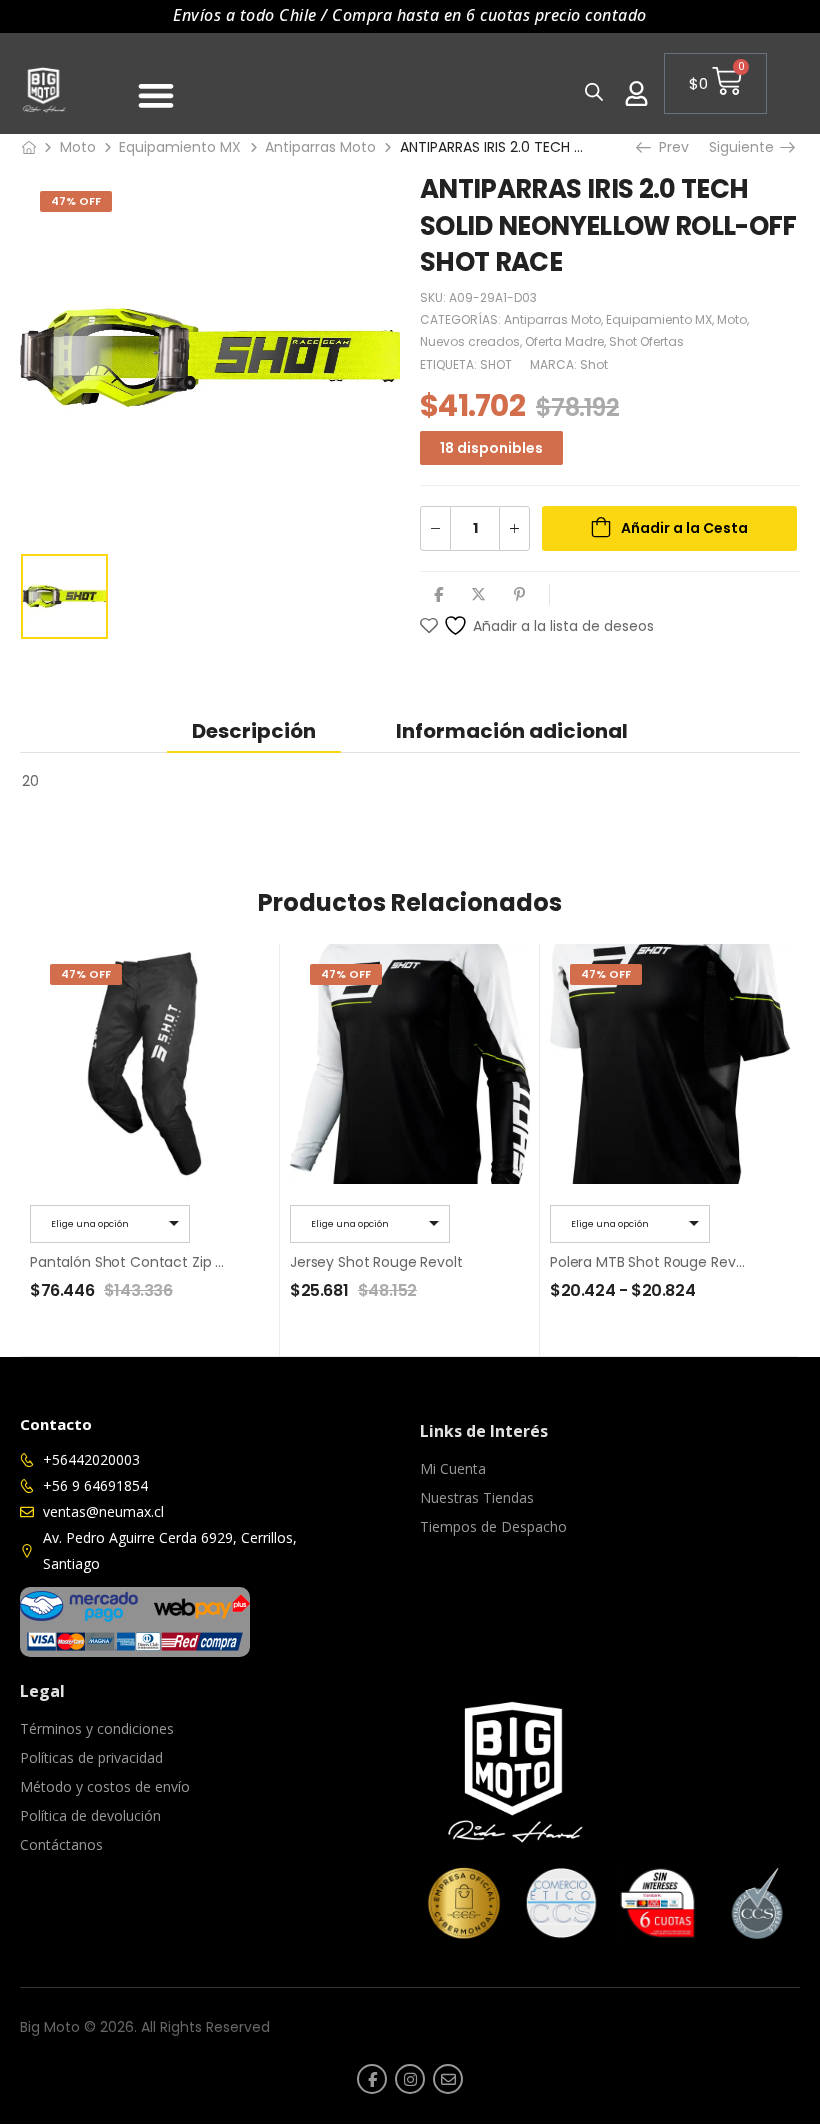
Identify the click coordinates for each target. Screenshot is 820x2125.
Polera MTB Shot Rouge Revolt (651, 1262)
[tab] (254, 730)
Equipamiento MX (180, 147)
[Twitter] (478, 594)
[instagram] (410, 2079)
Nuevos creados (470, 341)
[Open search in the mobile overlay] (594, 91)
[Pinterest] (519, 594)
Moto (78, 147)
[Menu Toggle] (156, 95)
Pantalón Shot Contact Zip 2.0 (132, 1262)
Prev (668, 147)
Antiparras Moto (320, 147)
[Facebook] (438, 594)
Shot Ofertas (646, 341)
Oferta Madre (564, 341)
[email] (448, 2079)
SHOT (496, 364)
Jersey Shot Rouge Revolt (376, 1262)
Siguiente (744, 147)
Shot (594, 364)
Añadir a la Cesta (684, 528)
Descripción (254, 731)
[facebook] (372, 2079)
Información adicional (512, 731)
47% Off (76, 201)
